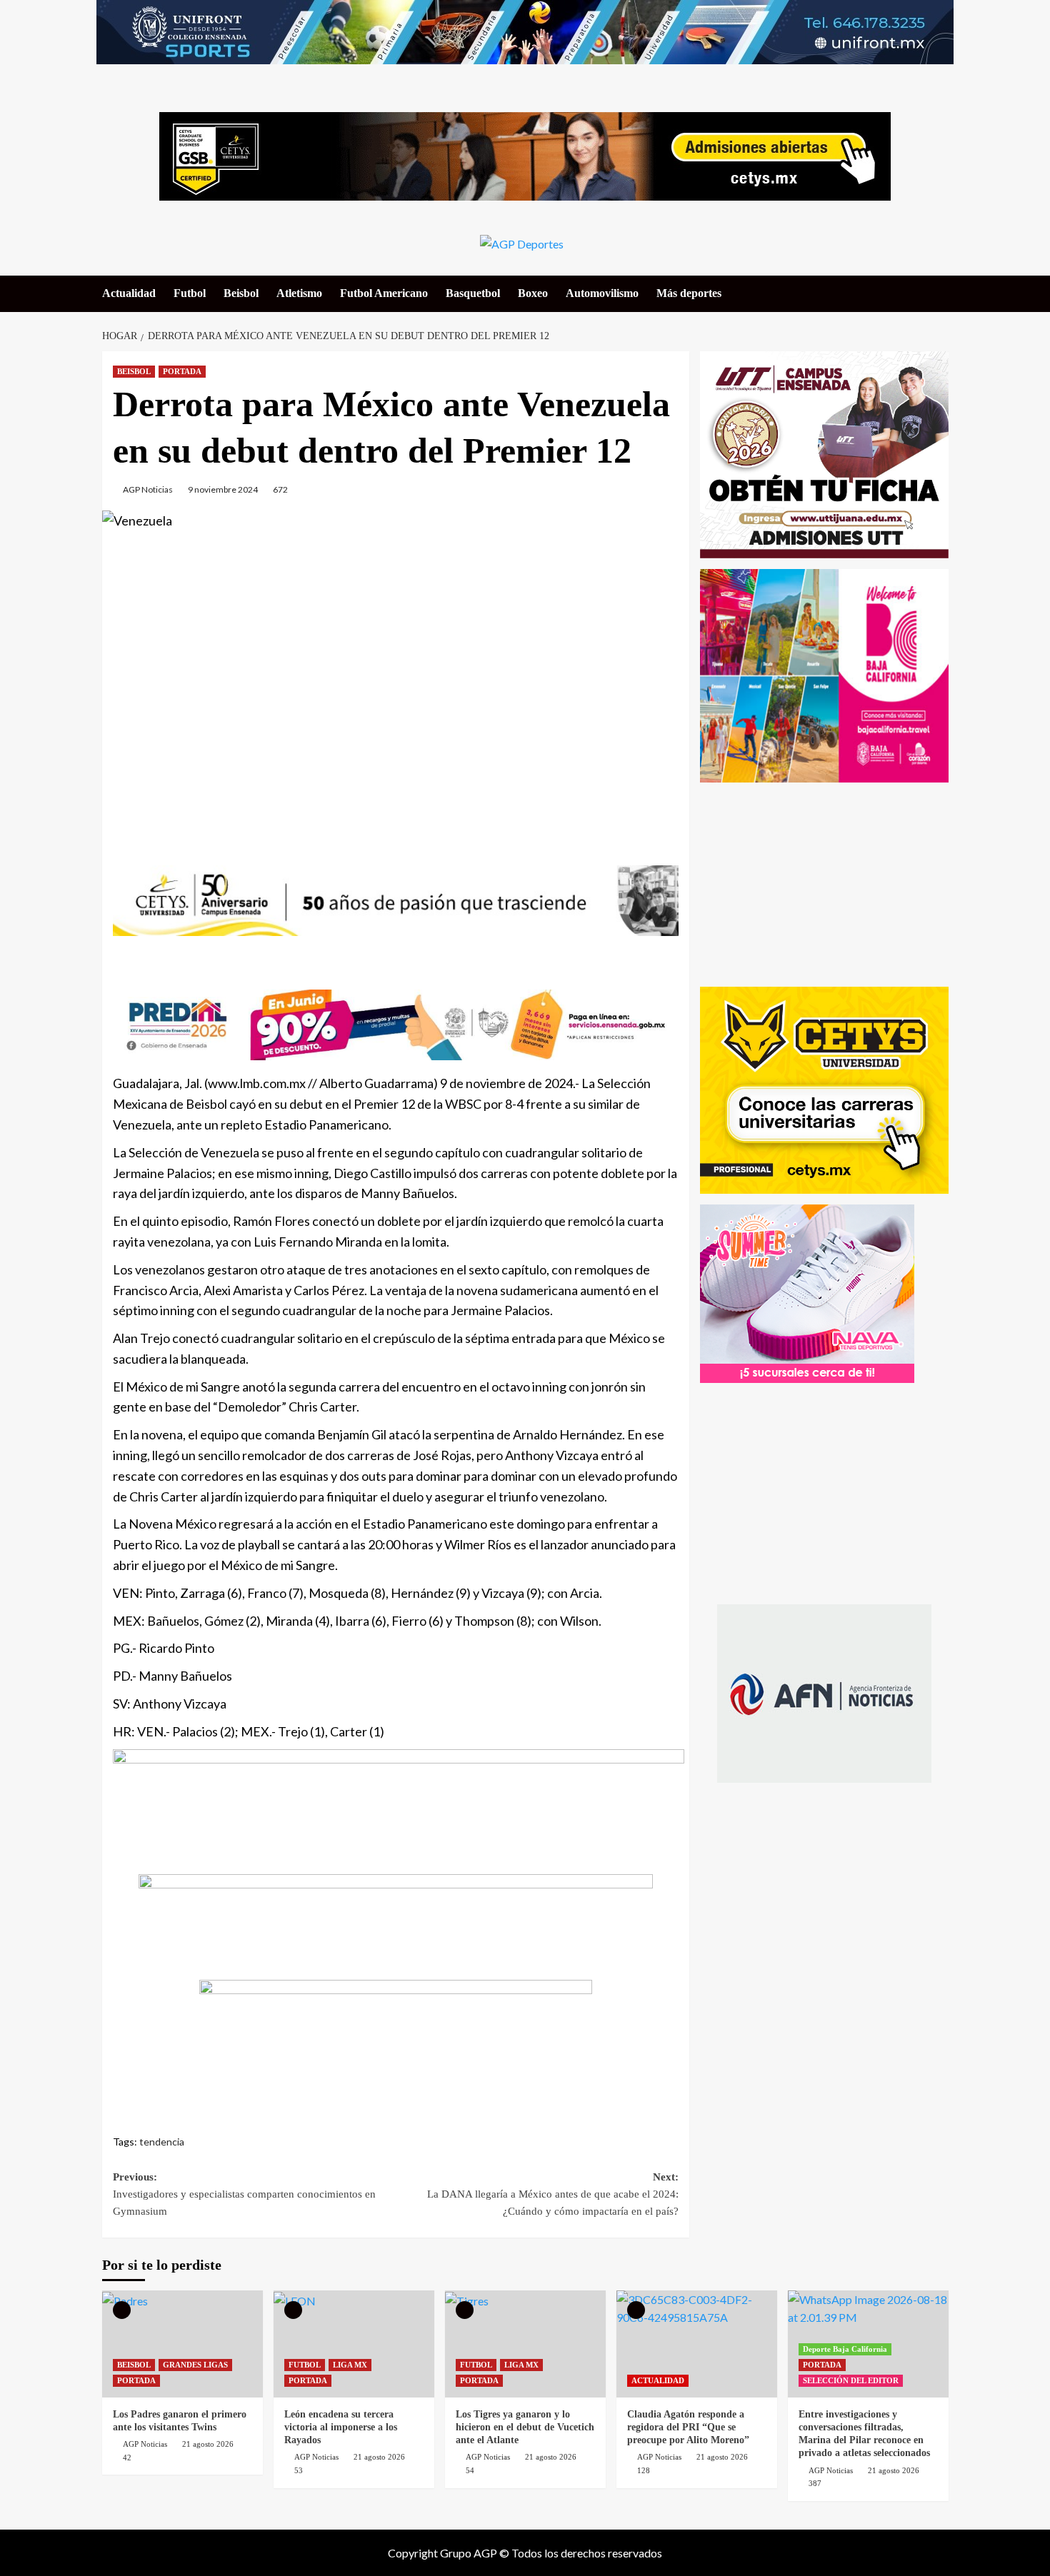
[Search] (940, 293)
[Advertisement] (396, 683)
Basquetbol (473, 293)
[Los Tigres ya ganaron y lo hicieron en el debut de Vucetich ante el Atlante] (525, 2344)
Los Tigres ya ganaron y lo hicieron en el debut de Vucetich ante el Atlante (525, 2427)
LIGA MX (350, 2365)
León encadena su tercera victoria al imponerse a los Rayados (341, 2427)
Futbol (190, 293)
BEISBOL (134, 371)
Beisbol (241, 293)
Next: (553, 2194)
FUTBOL (305, 2365)
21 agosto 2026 (208, 2444)
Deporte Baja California (845, 2349)
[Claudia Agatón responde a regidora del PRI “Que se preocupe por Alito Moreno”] (697, 2344)
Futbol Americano (384, 293)
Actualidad (129, 293)
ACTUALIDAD (658, 2380)
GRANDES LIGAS (195, 2365)
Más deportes (689, 293)
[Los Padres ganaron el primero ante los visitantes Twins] (182, 2344)
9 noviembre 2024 (223, 489)
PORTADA (182, 371)
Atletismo (299, 293)
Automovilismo (602, 293)
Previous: (244, 2194)
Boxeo (533, 293)
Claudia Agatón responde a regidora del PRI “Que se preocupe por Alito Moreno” (688, 2427)
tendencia (162, 2142)
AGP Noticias (148, 489)
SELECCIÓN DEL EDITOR (851, 2380)
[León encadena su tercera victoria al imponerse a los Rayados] (354, 2344)
